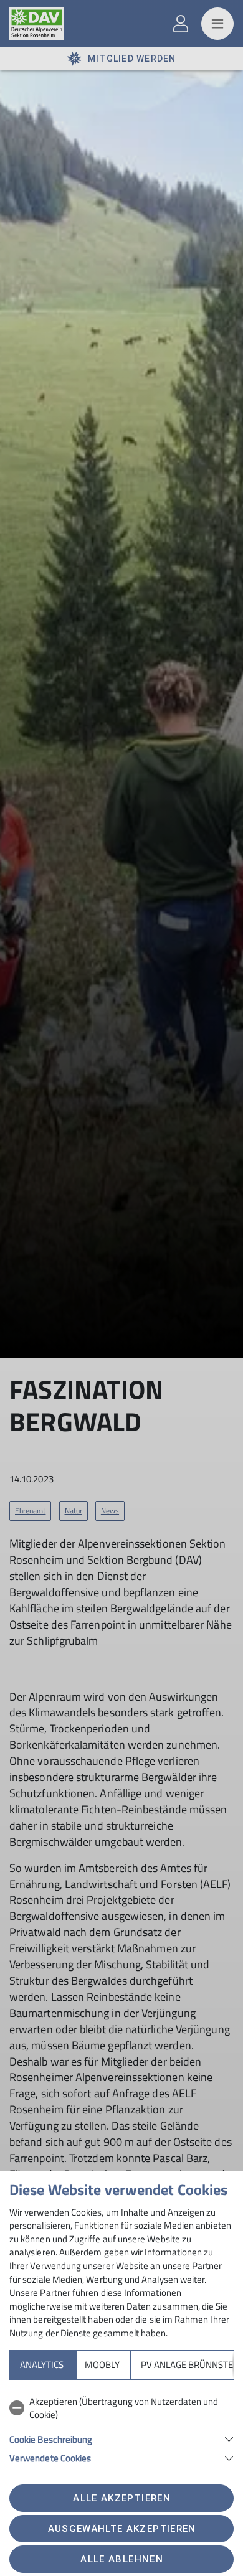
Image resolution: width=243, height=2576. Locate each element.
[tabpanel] (121, 2428)
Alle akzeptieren (121, 2498)
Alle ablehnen (121, 2559)
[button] (121, 2438)
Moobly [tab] (102, 2365)
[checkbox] (121, 2408)
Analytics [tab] (42, 2365)
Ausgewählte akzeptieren (122, 2529)
